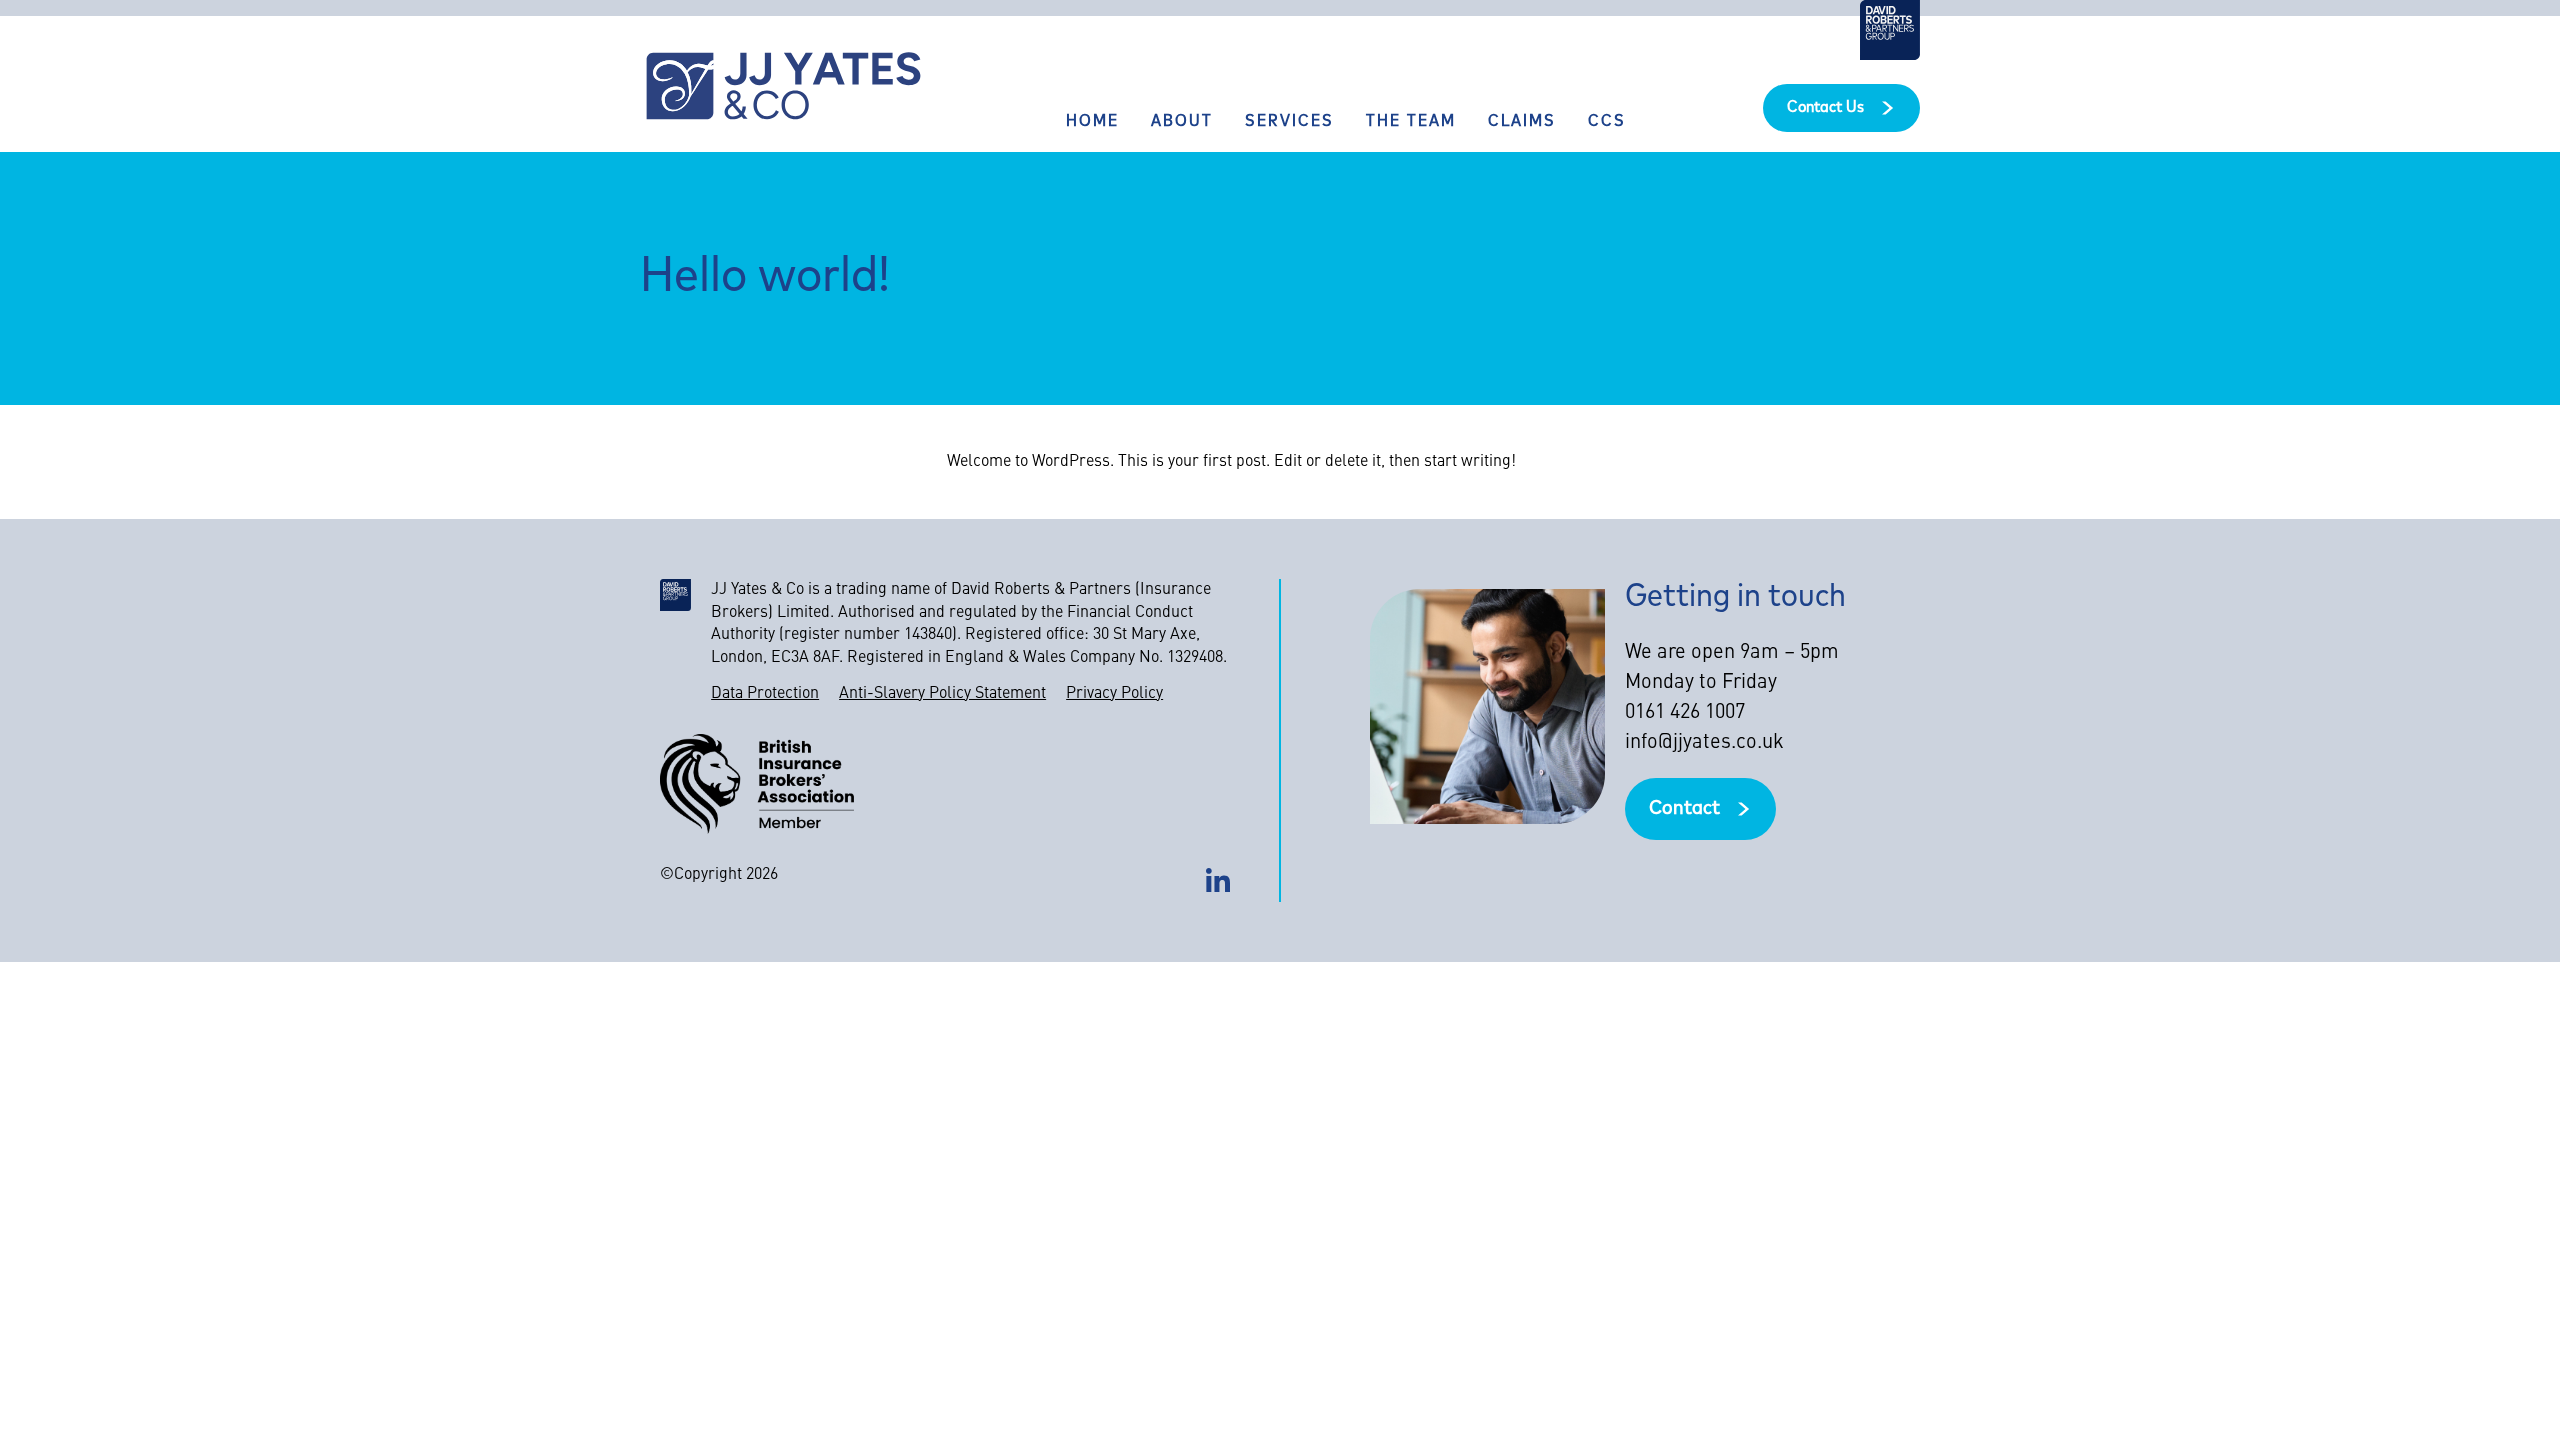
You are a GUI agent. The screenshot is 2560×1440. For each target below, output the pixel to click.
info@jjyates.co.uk (1704, 743)
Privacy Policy (1114, 694)
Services (1289, 122)
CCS (1607, 122)
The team (1411, 122)
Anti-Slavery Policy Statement (942, 694)
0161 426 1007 (1685, 713)
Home (1092, 122)
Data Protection (765, 694)
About (1182, 122)
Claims (1522, 122)
